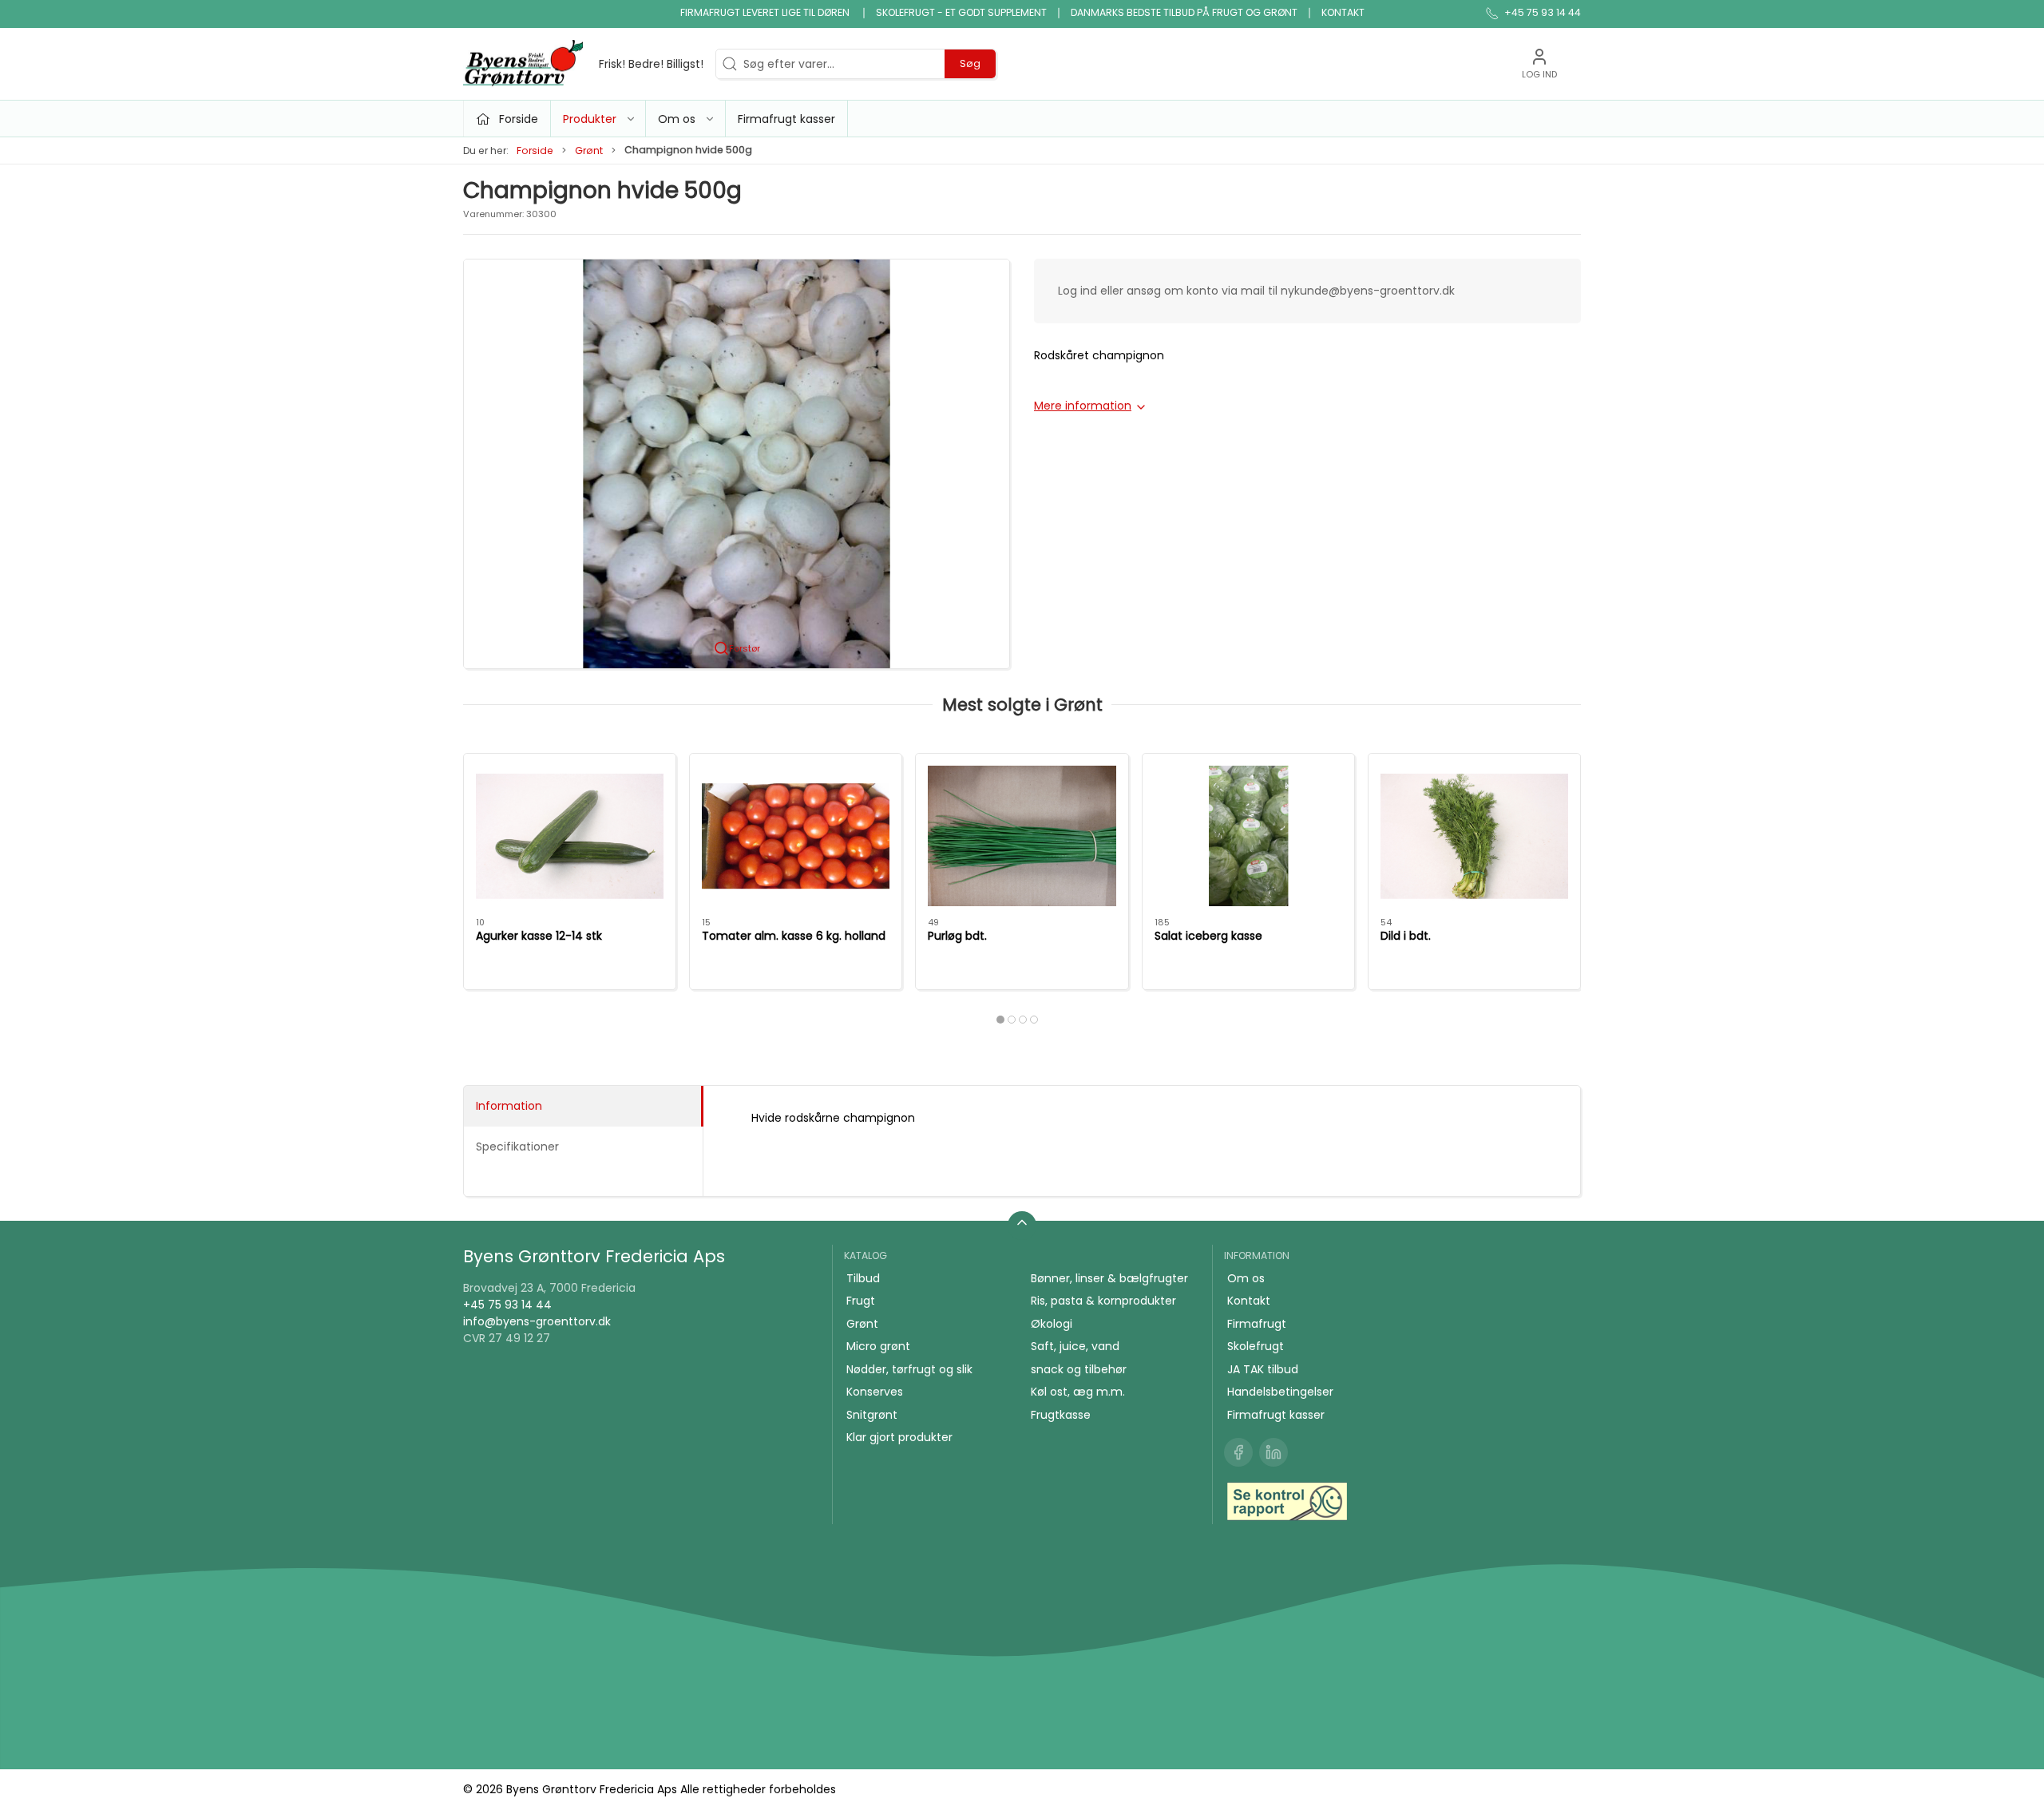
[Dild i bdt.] (1474, 836)
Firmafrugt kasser (786, 119)
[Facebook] (1238, 1452)
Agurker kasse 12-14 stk (539, 935)
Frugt (861, 1301)
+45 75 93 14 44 (507, 1305)
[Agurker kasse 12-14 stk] (570, 836)
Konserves (875, 1392)
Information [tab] (509, 1106)
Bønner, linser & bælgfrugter (1109, 1278)
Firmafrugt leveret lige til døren (766, 12)
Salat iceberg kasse (1208, 935)
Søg (970, 63)
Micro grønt (878, 1346)
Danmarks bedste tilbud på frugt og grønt (1184, 12)
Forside (535, 151)
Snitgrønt (872, 1415)
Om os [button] (677, 119)
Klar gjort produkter (899, 1437)
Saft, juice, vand (1075, 1346)
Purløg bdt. (957, 935)
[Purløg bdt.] (1022, 836)
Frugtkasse (1061, 1415)
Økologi (1052, 1324)
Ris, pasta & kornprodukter (1103, 1301)
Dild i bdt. (1406, 935)
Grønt (589, 151)
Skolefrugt (1256, 1346)
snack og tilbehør (1079, 1369)
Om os (1246, 1278)
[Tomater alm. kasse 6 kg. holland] (796, 836)
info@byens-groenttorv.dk (537, 1321)
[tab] (1000, 1020)
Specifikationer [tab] (517, 1147)
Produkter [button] (590, 119)
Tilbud (863, 1278)
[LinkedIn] (1274, 1452)
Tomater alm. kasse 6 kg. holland (794, 935)
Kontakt (1343, 12)
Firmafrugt (1257, 1324)
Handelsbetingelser (1280, 1392)
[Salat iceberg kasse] (1248, 836)
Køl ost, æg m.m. (1078, 1392)
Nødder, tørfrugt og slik (909, 1369)
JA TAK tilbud (1263, 1369)
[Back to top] (1022, 1226)
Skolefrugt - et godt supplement (961, 12)
